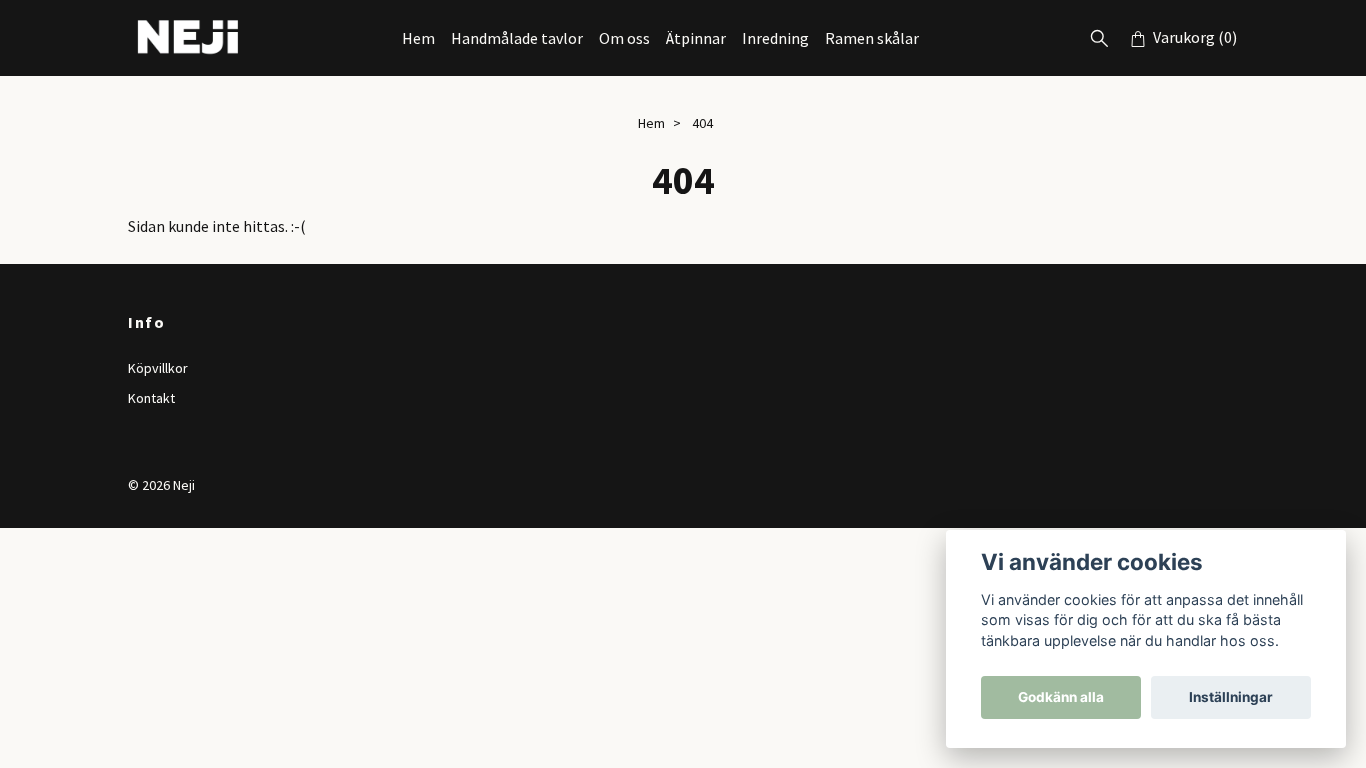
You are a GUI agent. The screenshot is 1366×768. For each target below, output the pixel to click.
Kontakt (151, 398)
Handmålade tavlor (517, 38)
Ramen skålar (872, 38)
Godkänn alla (1061, 697)
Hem (418, 38)
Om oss (624, 38)
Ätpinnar (696, 38)
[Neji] (189, 38)
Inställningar (1231, 697)
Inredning (775, 38)
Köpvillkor (158, 368)
